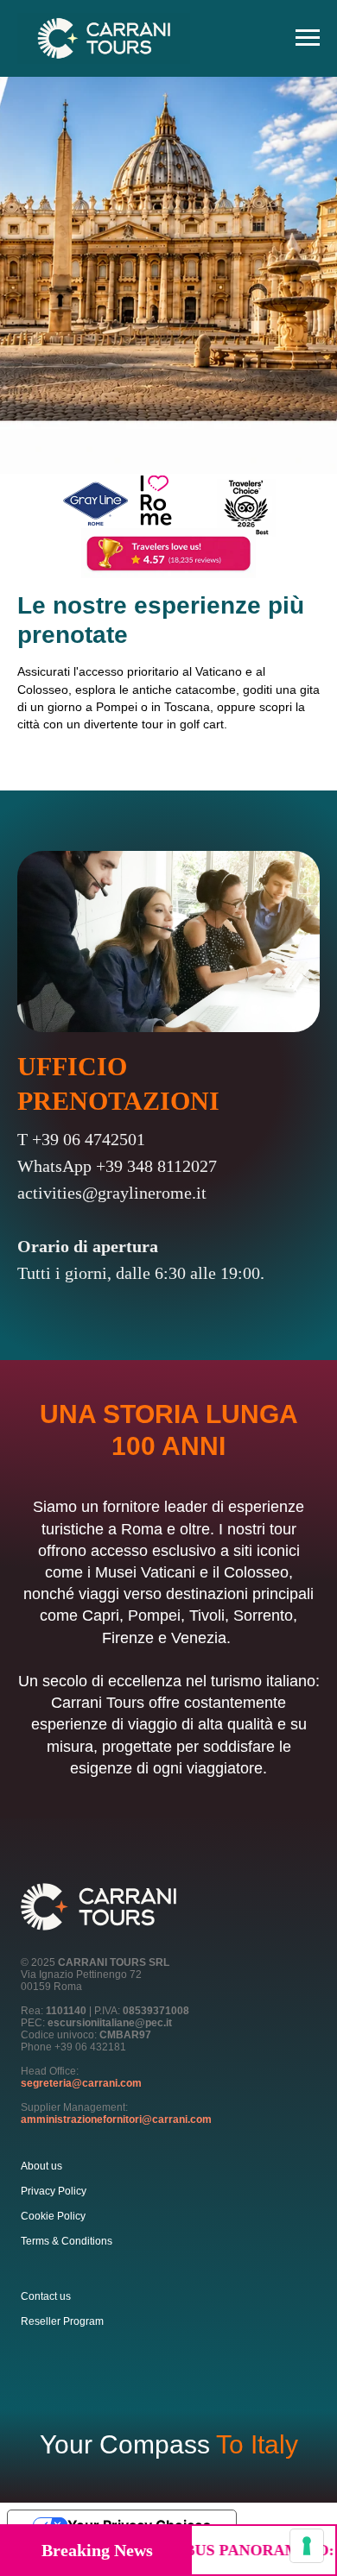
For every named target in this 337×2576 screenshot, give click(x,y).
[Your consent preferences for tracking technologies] (307, 2546)
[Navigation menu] (308, 38)
